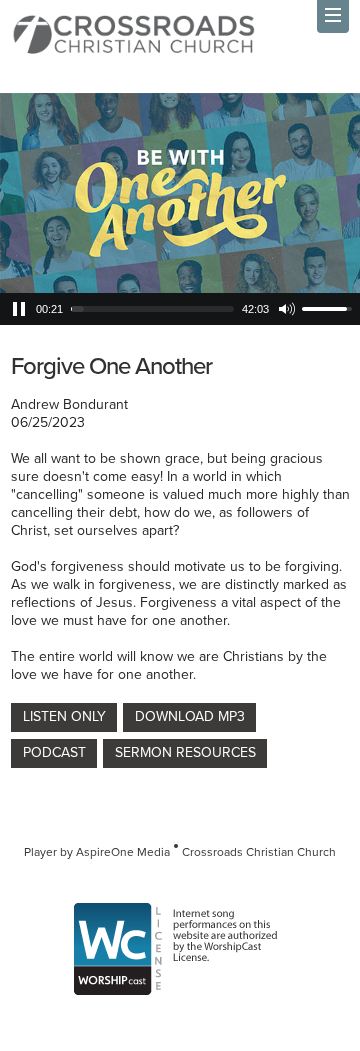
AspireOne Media (123, 852)
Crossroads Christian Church (259, 852)
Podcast (54, 752)
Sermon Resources (185, 752)
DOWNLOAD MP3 (190, 716)
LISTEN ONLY (64, 716)
